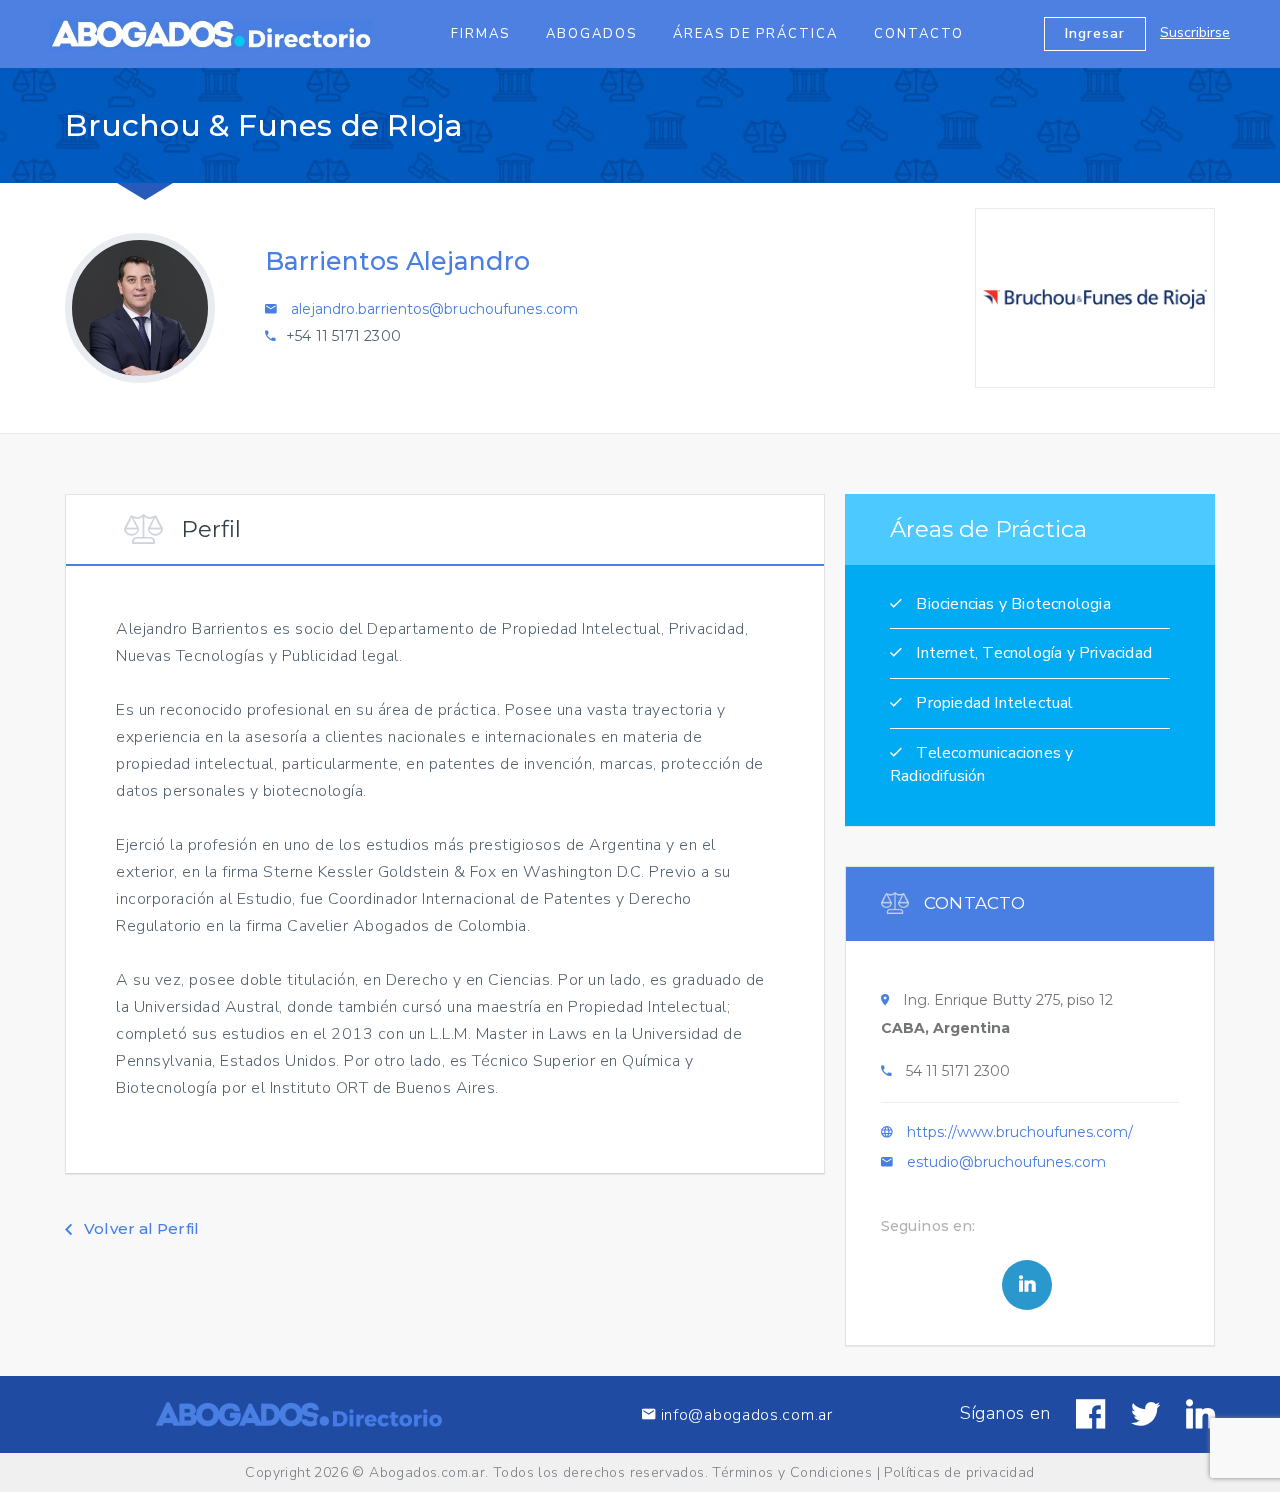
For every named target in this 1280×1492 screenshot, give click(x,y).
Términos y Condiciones (792, 1472)
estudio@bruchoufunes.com (1006, 1162)
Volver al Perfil (139, 1228)
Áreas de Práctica (755, 34)
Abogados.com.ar (427, 1472)
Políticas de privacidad (959, 1472)
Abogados (591, 34)
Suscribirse (1195, 32)
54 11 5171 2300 (958, 1071)
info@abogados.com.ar (744, 1414)
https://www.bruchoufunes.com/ (1020, 1132)
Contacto (919, 34)
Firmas (480, 34)
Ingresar (1095, 33)
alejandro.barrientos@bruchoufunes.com (434, 309)
